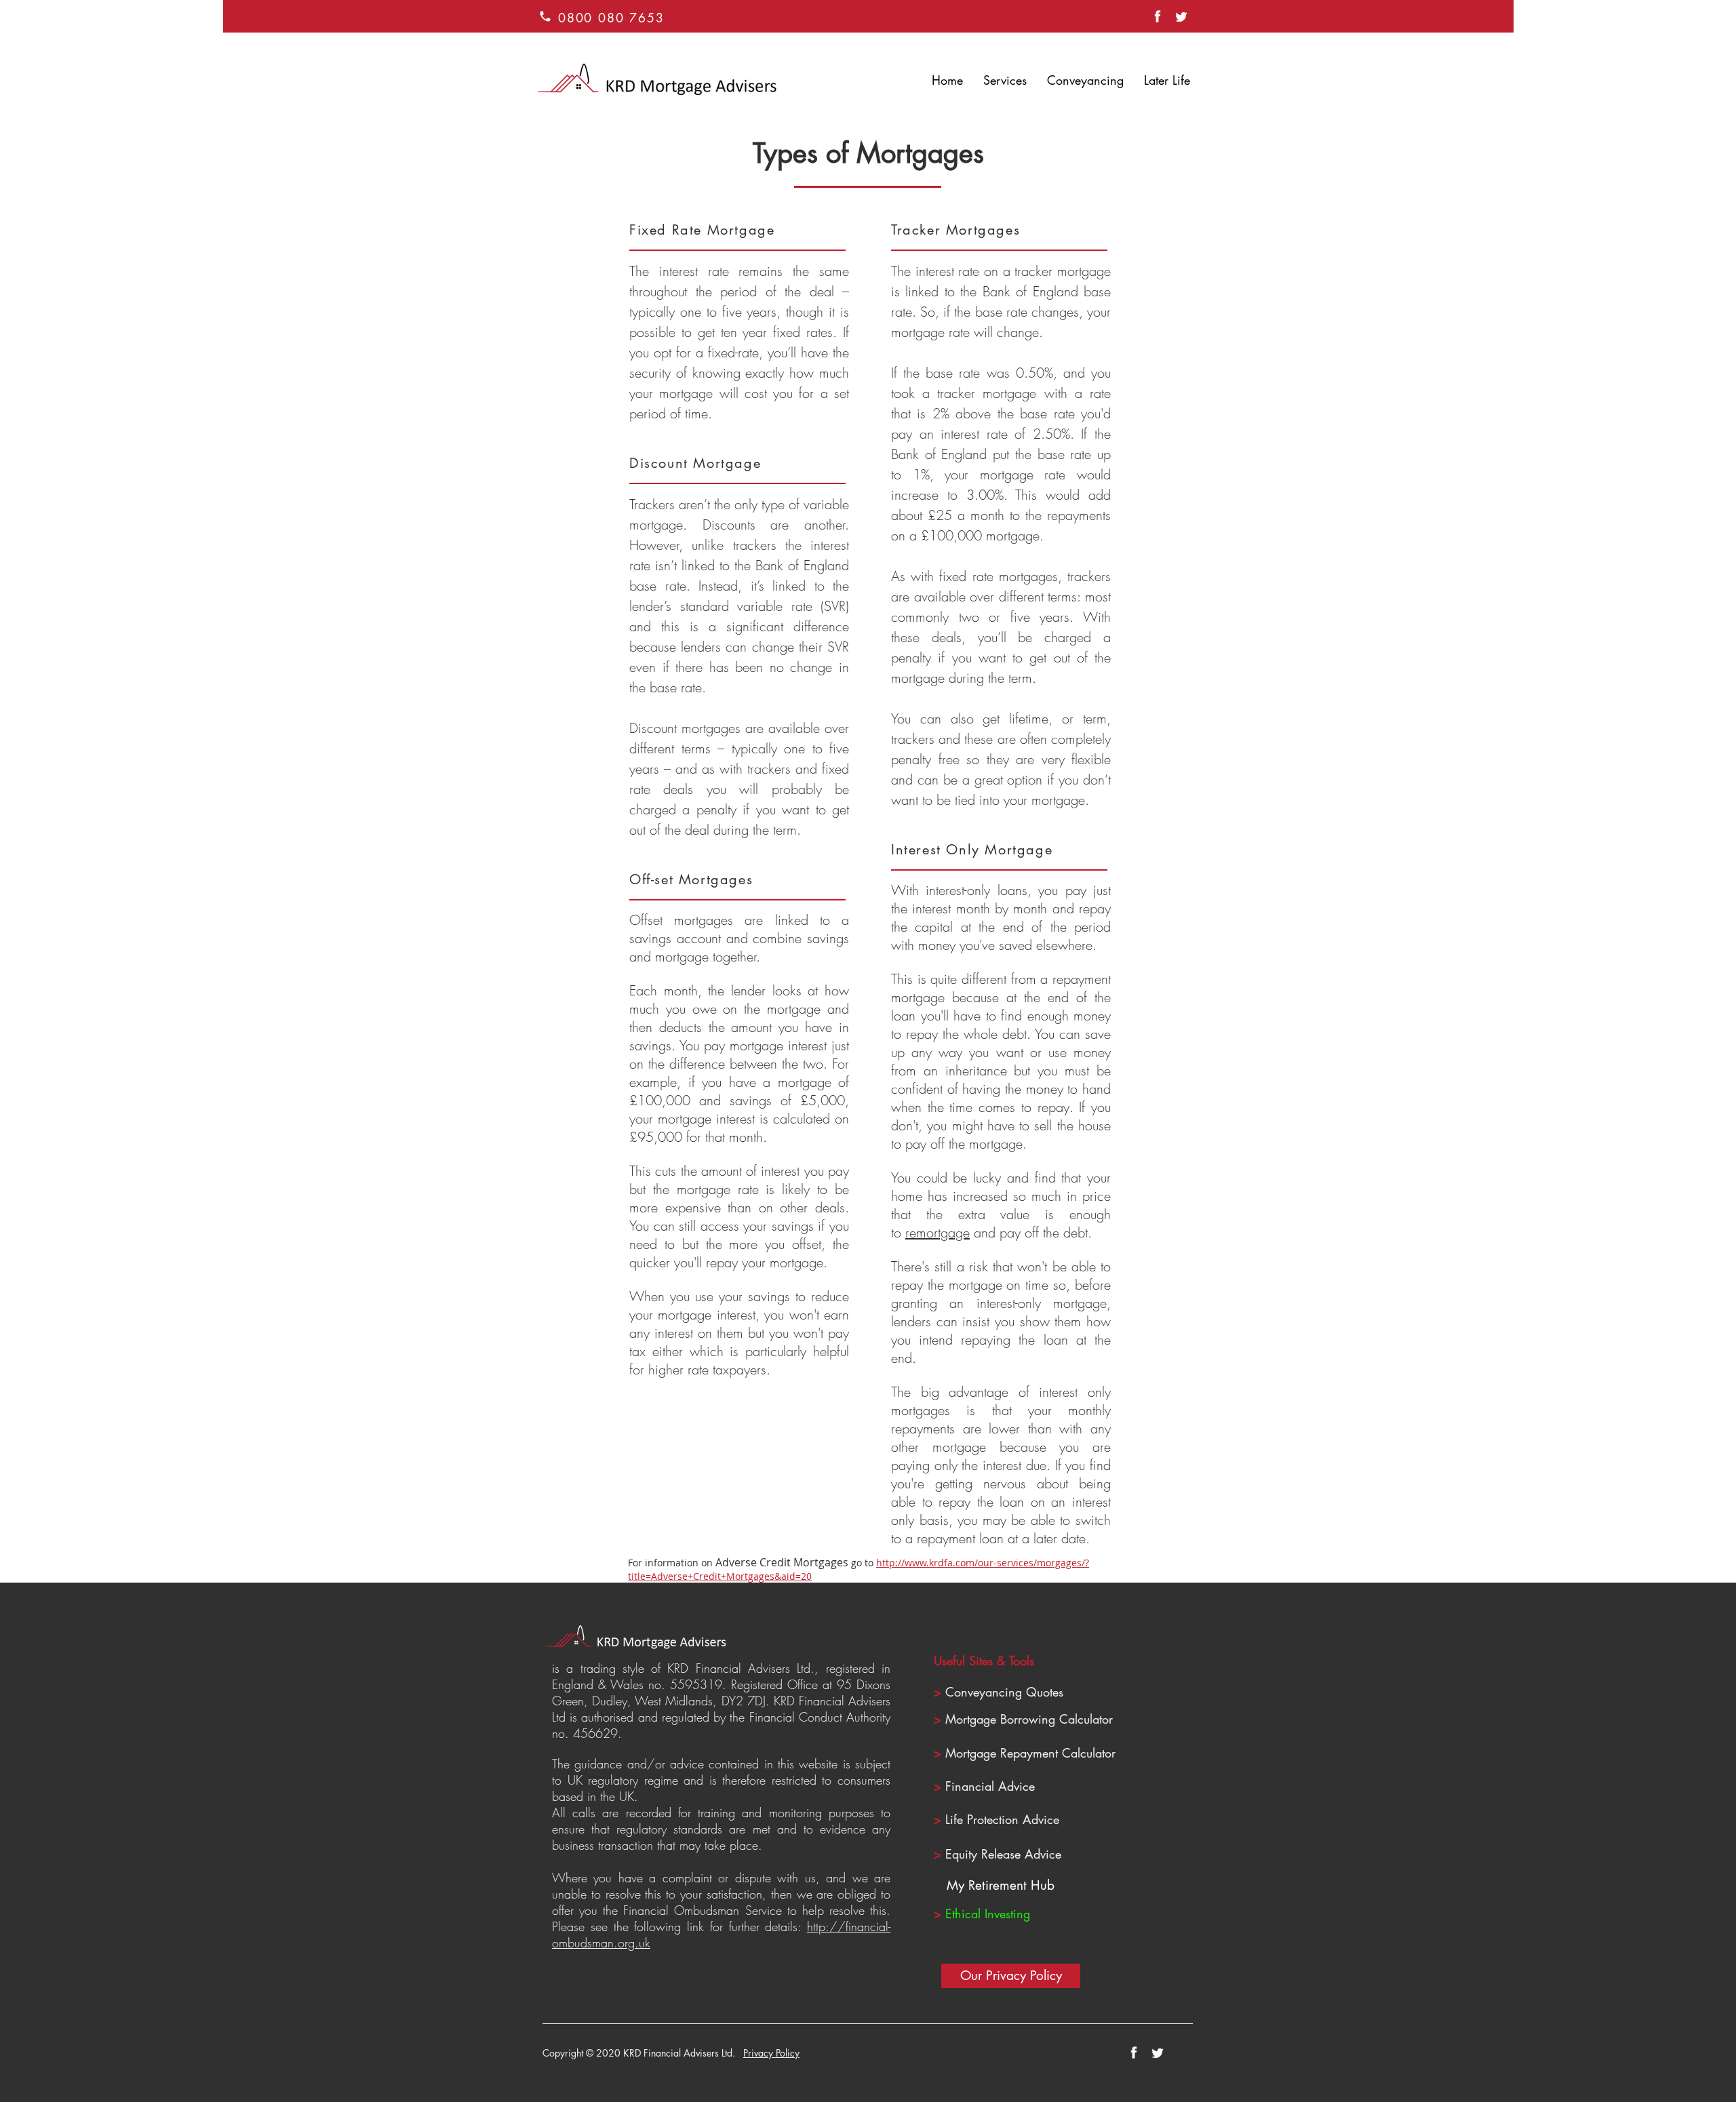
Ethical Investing (988, 1913)
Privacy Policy (771, 2053)
